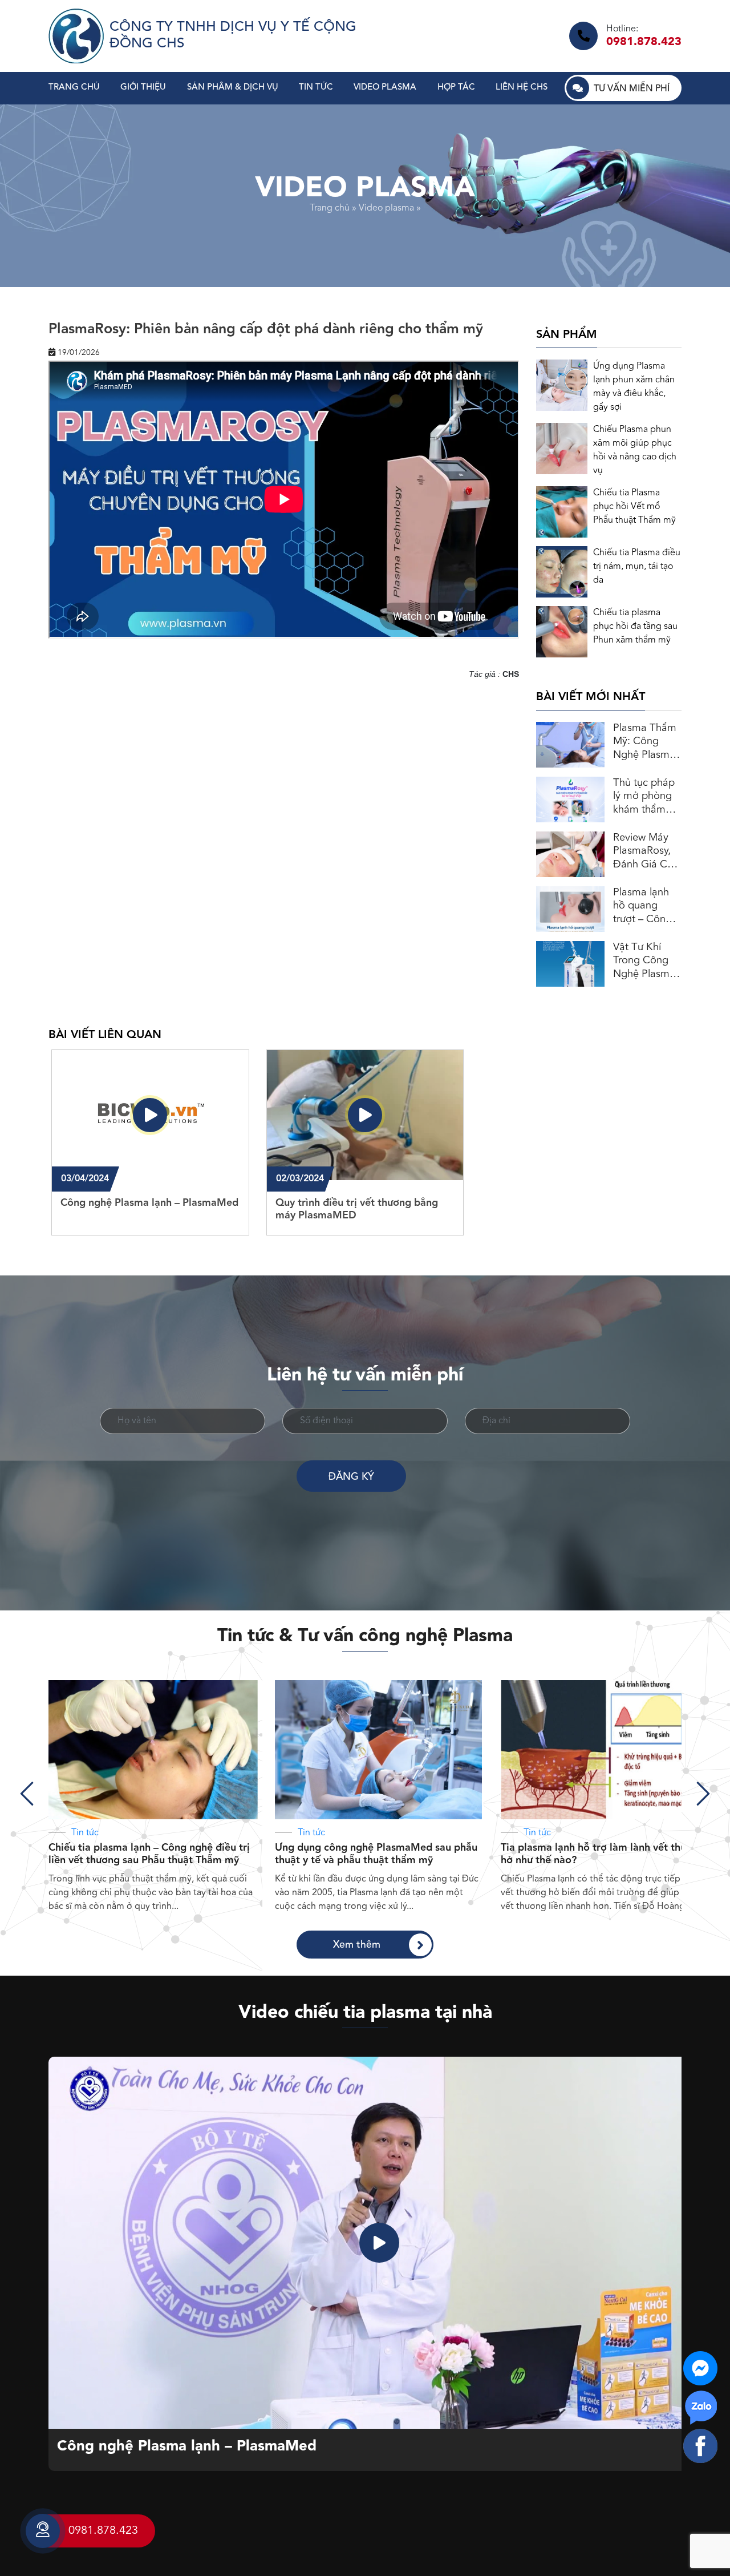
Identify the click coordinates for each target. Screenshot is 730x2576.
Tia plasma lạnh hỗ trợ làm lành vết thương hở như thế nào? (603, 1854)
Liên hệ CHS (522, 88)
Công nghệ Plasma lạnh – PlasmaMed (187, 2447)
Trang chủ (74, 88)
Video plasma (385, 88)
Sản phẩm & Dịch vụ (233, 88)
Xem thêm (357, 1945)
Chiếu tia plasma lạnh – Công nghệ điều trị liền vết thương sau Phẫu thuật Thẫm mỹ (149, 1854)
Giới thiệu (143, 88)
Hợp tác (456, 88)
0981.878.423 (644, 42)
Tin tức (316, 88)
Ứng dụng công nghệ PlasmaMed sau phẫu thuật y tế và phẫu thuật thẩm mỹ (376, 1854)
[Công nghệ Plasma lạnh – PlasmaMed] (150, 1115)
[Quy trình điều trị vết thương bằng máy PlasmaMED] (365, 1115)
